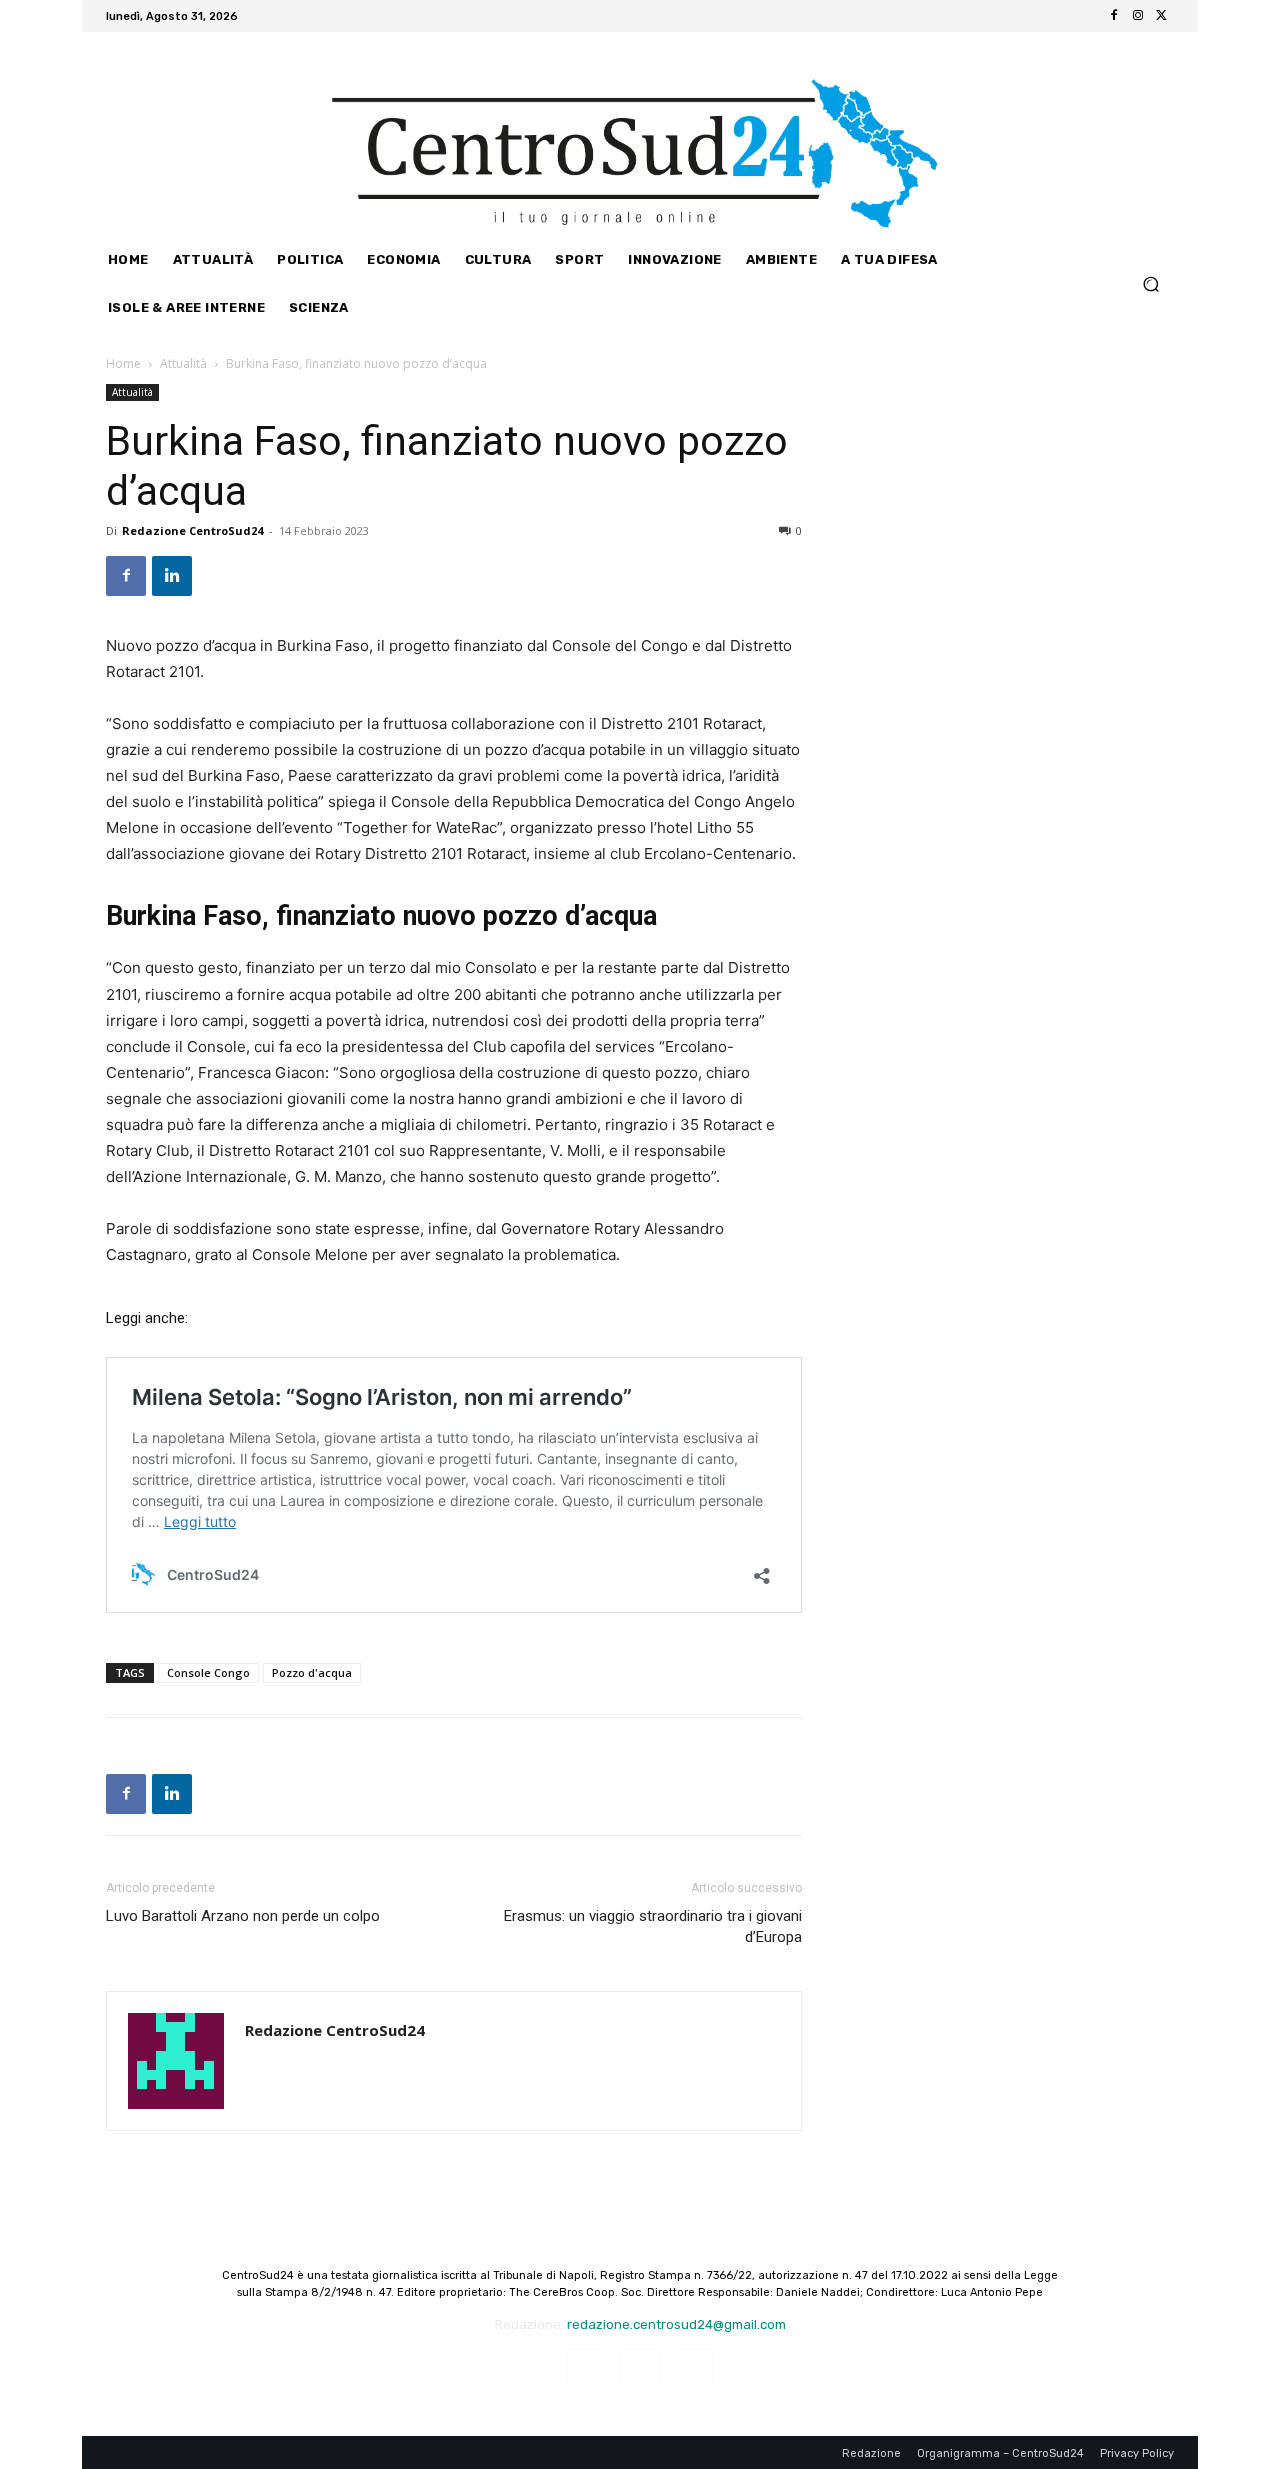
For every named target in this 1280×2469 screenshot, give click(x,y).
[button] (1150, 283)
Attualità (183, 363)
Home (123, 363)
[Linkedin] (172, 576)
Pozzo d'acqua (312, 1672)
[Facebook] (1114, 16)
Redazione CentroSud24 (192, 530)
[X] (1162, 16)
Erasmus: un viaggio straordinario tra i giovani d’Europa (653, 1926)
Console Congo (208, 1672)
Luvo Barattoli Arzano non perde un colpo (243, 1916)
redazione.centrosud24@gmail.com (676, 2324)
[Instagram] (1138, 16)
